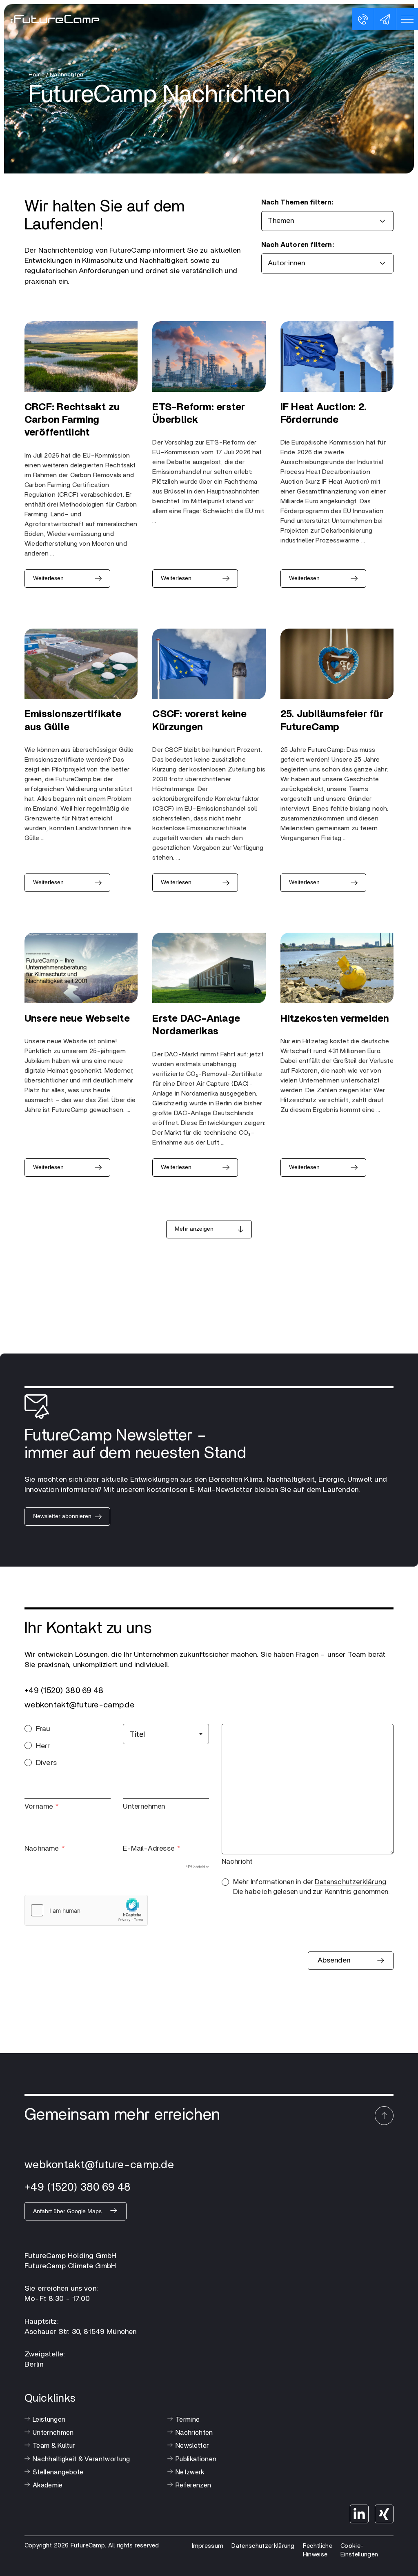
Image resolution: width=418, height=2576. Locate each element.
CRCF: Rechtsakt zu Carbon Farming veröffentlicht (72, 420)
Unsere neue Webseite (77, 1019)
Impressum (208, 2546)
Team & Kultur (54, 2446)
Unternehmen (144, 1806)
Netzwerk (190, 2472)
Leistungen (49, 2420)
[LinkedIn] (359, 2514)
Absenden (334, 1960)
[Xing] (384, 2514)
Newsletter (192, 2446)
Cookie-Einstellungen (359, 2550)
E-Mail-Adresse (149, 1848)
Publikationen (196, 2459)
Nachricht (237, 1861)
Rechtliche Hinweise (318, 2550)
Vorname (39, 1806)
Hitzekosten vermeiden (335, 1019)
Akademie (48, 2485)
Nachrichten (194, 2433)
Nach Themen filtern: (297, 202)
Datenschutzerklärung (350, 1882)
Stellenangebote (58, 2472)
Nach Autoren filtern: (298, 245)
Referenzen (193, 2485)
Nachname (41, 1848)
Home (37, 75)
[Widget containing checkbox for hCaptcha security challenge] (86, 1910)
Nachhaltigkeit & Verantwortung (81, 2459)
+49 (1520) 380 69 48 (64, 1691)
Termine (188, 2420)
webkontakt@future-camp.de (79, 1705)
